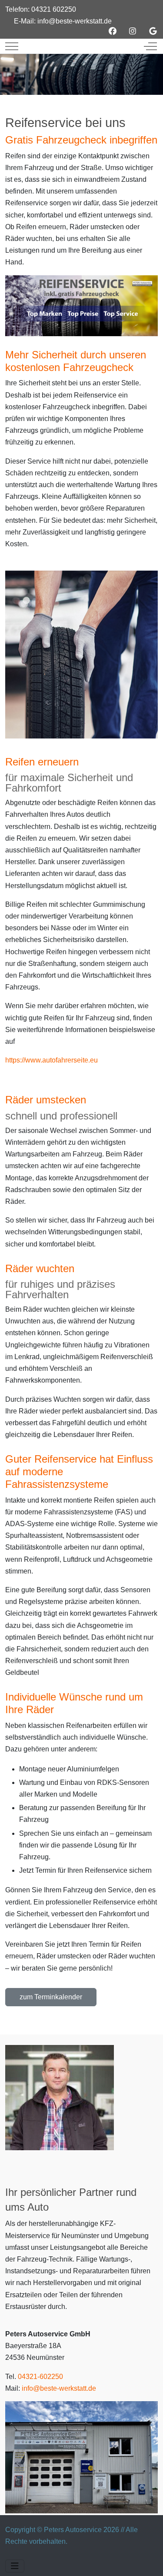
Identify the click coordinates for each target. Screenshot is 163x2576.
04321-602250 (40, 2377)
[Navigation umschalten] (15, 2566)
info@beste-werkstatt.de (75, 21)
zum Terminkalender (51, 1997)
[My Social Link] (153, 31)
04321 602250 (54, 9)
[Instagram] (133, 31)
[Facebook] (113, 31)
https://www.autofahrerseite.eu (52, 1060)
